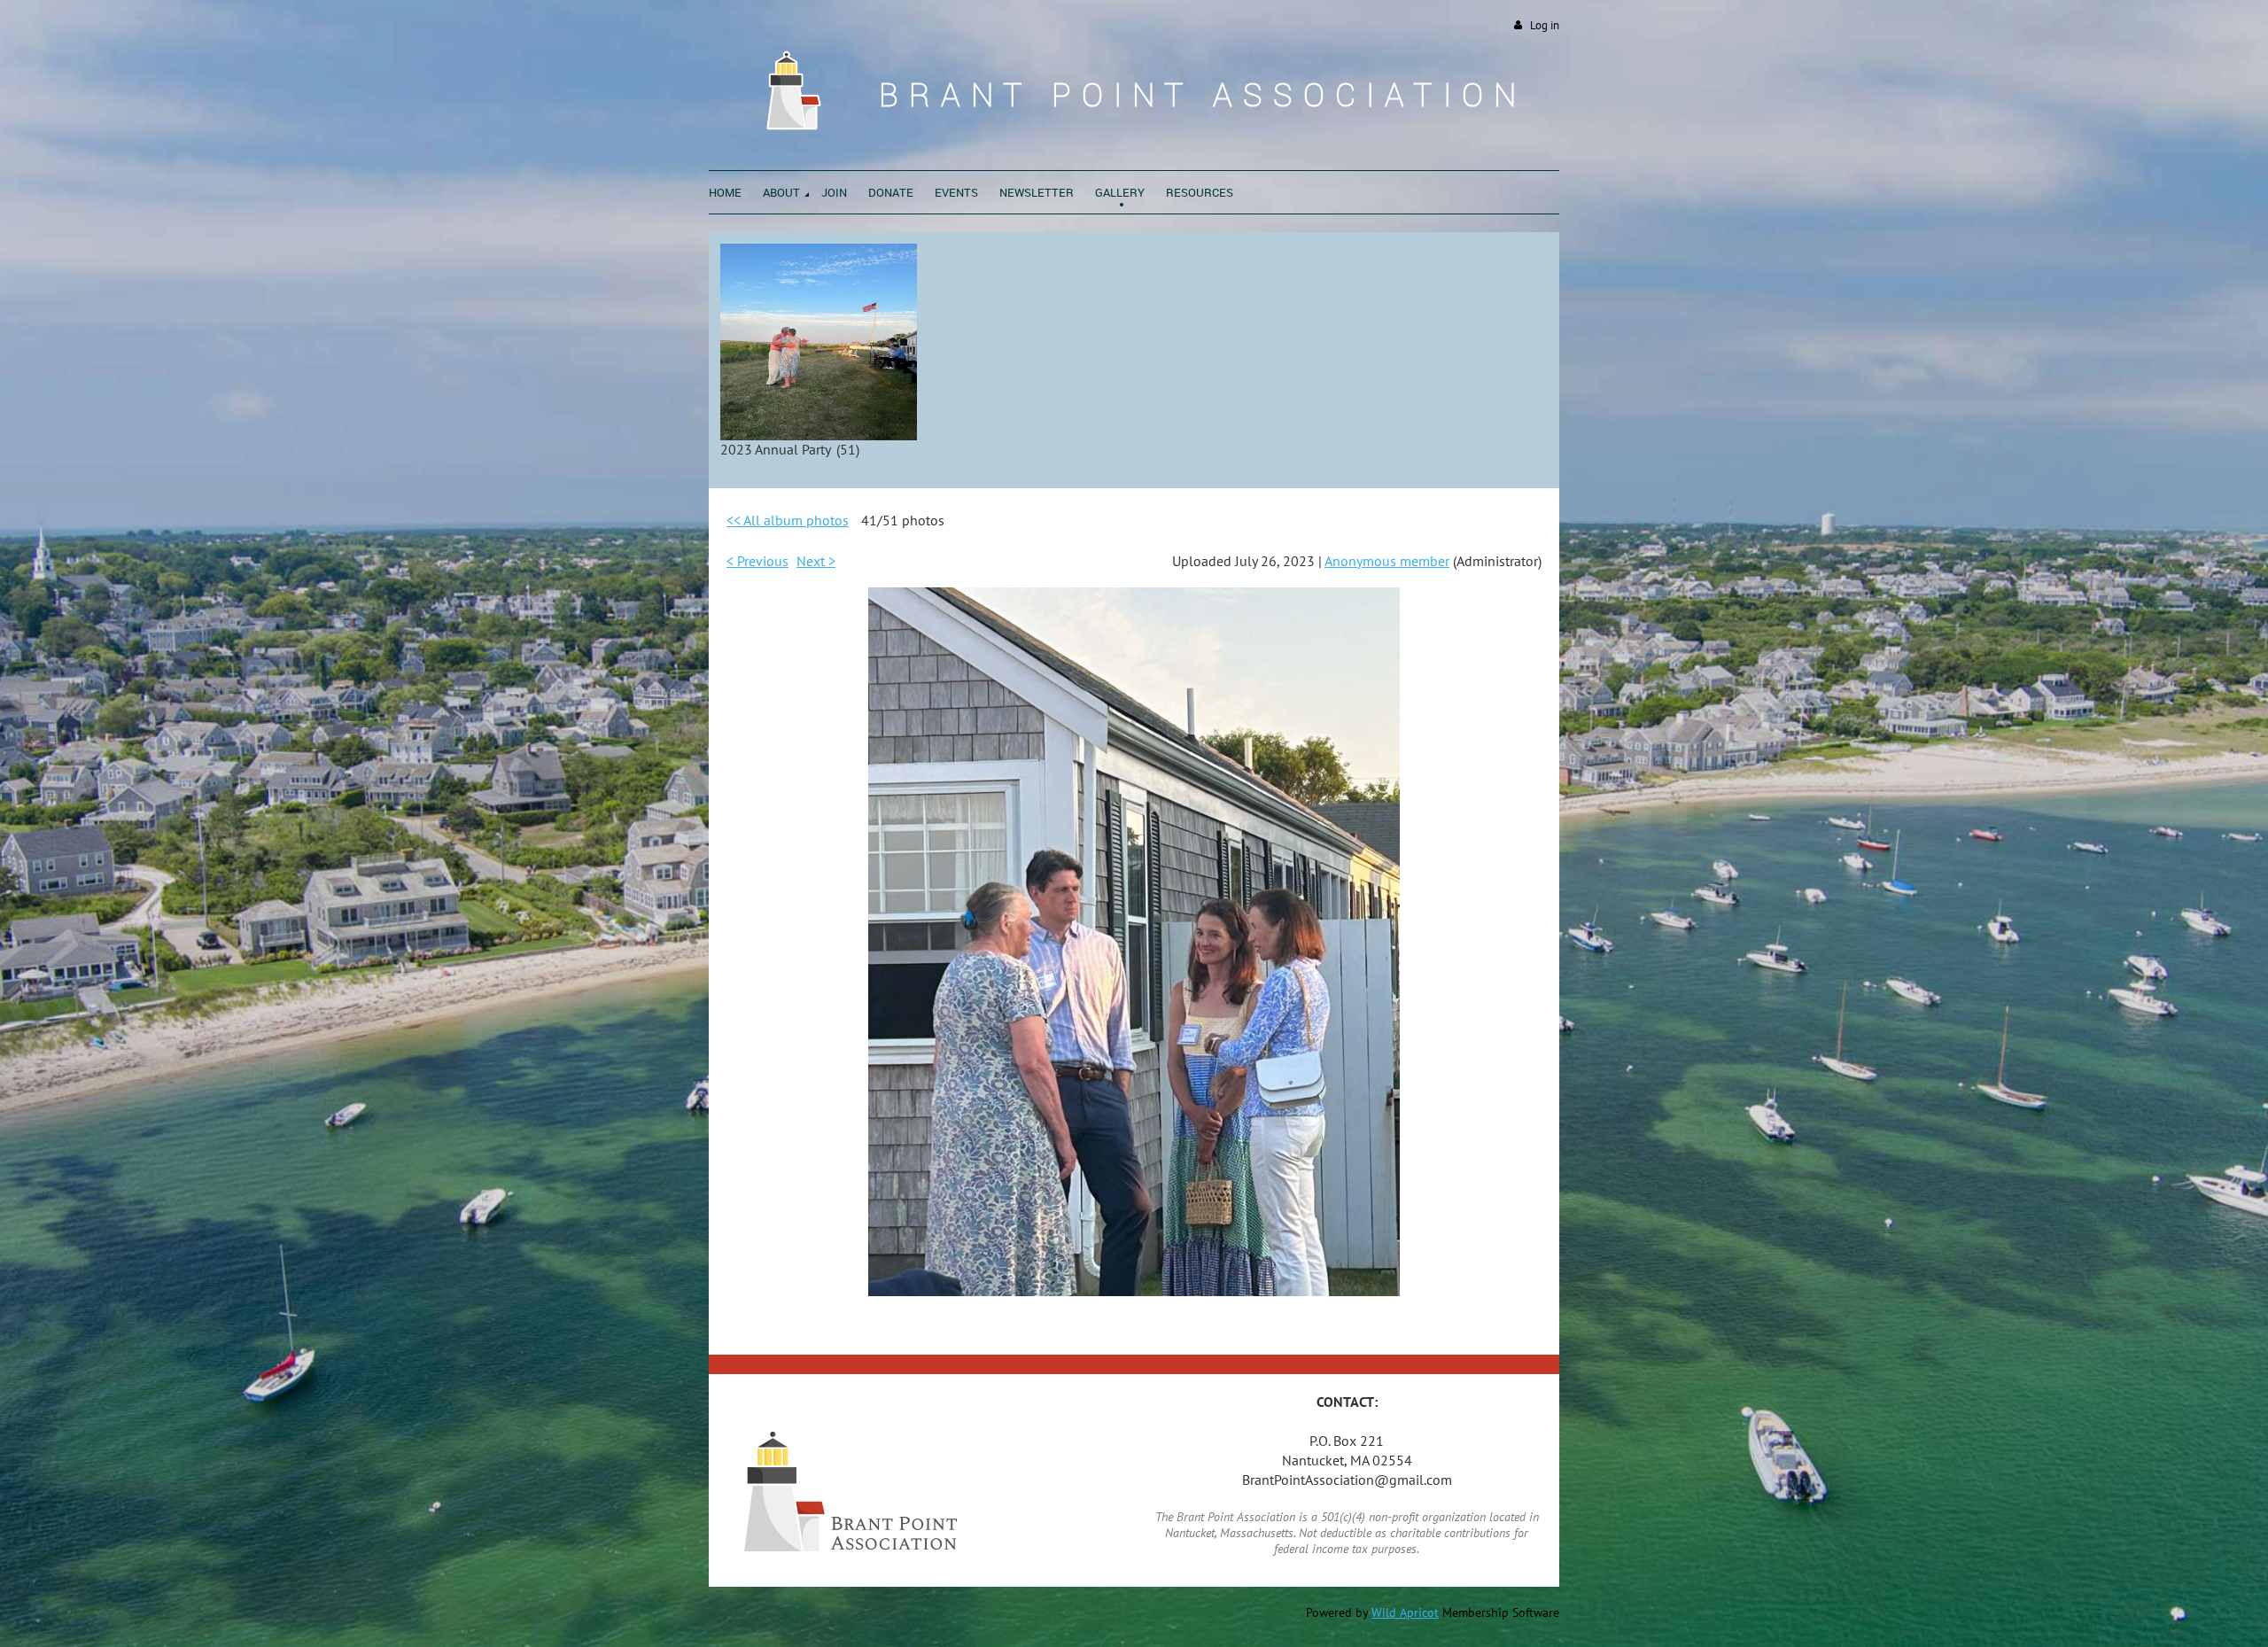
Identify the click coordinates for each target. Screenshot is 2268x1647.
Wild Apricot (1405, 1612)
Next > (816, 561)
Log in (1545, 25)
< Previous (757, 561)
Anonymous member (1387, 561)
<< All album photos (788, 520)
